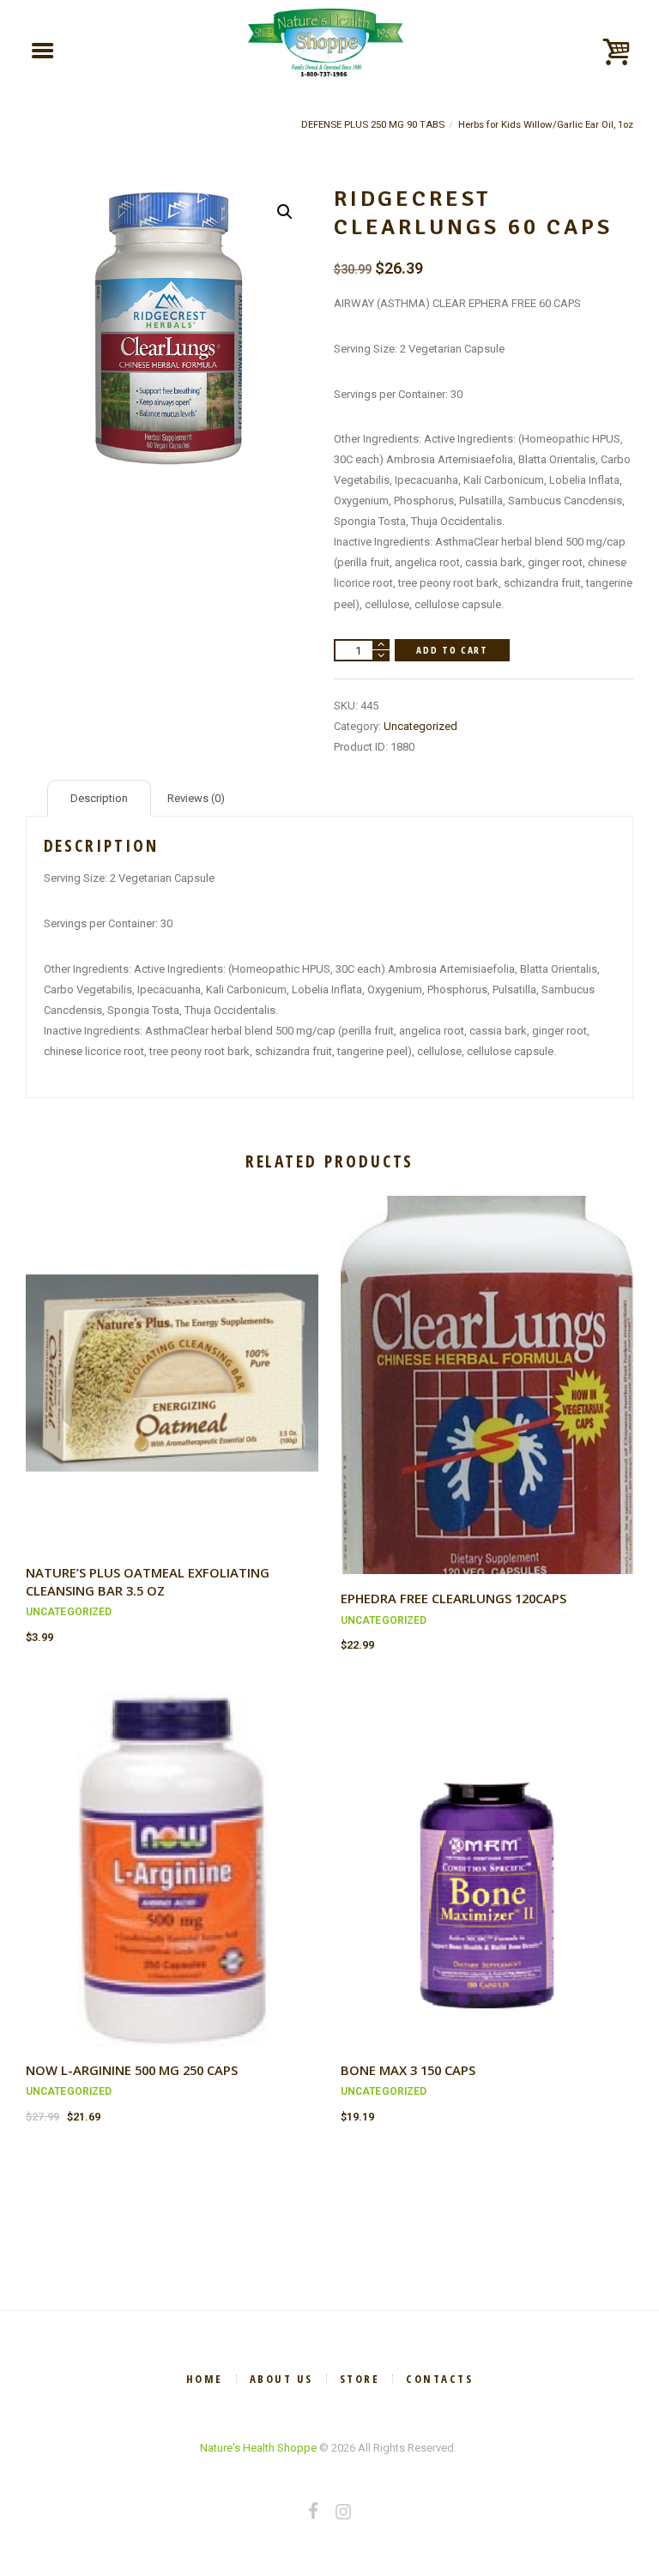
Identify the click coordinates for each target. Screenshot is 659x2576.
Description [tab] (99, 798)
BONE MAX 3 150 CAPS (408, 2070)
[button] (285, 212)
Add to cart (452, 650)
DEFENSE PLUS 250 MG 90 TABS (373, 124)
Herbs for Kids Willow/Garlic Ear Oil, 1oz (546, 124)
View (172, 1357)
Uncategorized (420, 726)
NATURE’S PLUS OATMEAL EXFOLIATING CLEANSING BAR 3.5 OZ (148, 1581)
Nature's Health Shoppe (258, 2448)
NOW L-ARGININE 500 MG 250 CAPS (132, 2070)
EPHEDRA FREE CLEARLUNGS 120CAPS (453, 1598)
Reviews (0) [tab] (196, 798)
